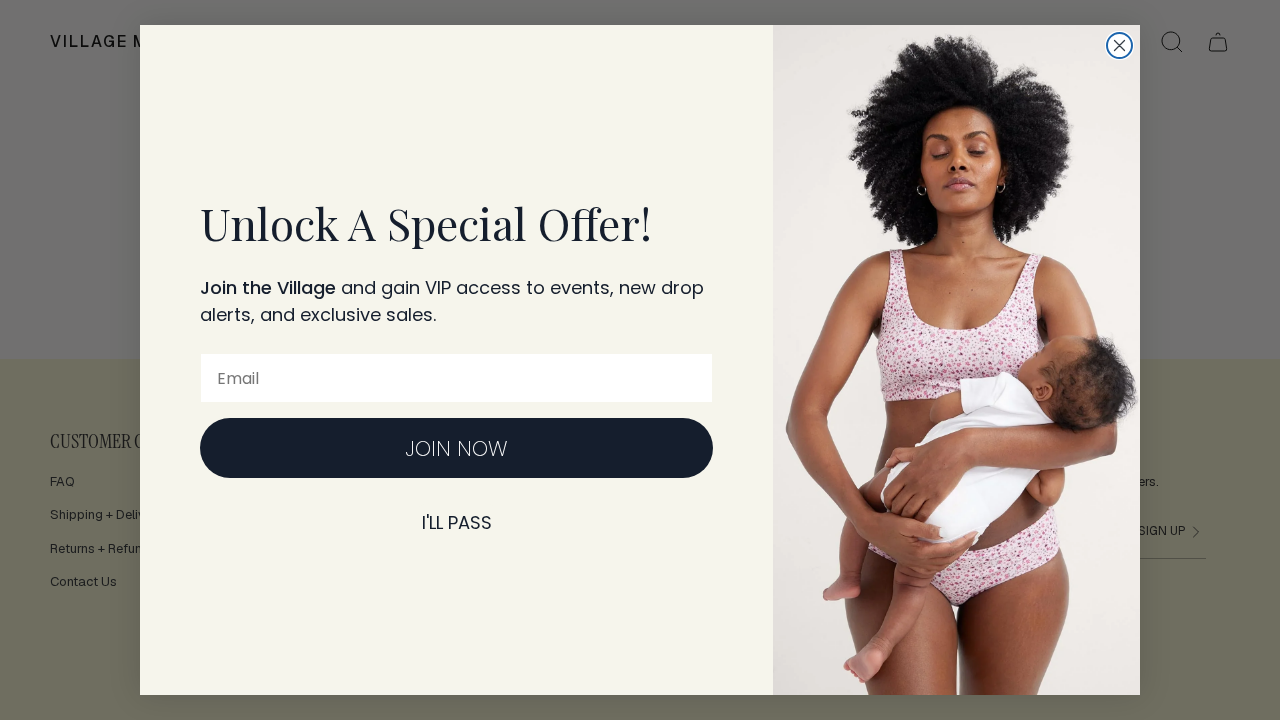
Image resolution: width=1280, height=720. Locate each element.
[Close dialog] (1119, 45)
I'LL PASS (457, 522)
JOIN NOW (456, 448)
